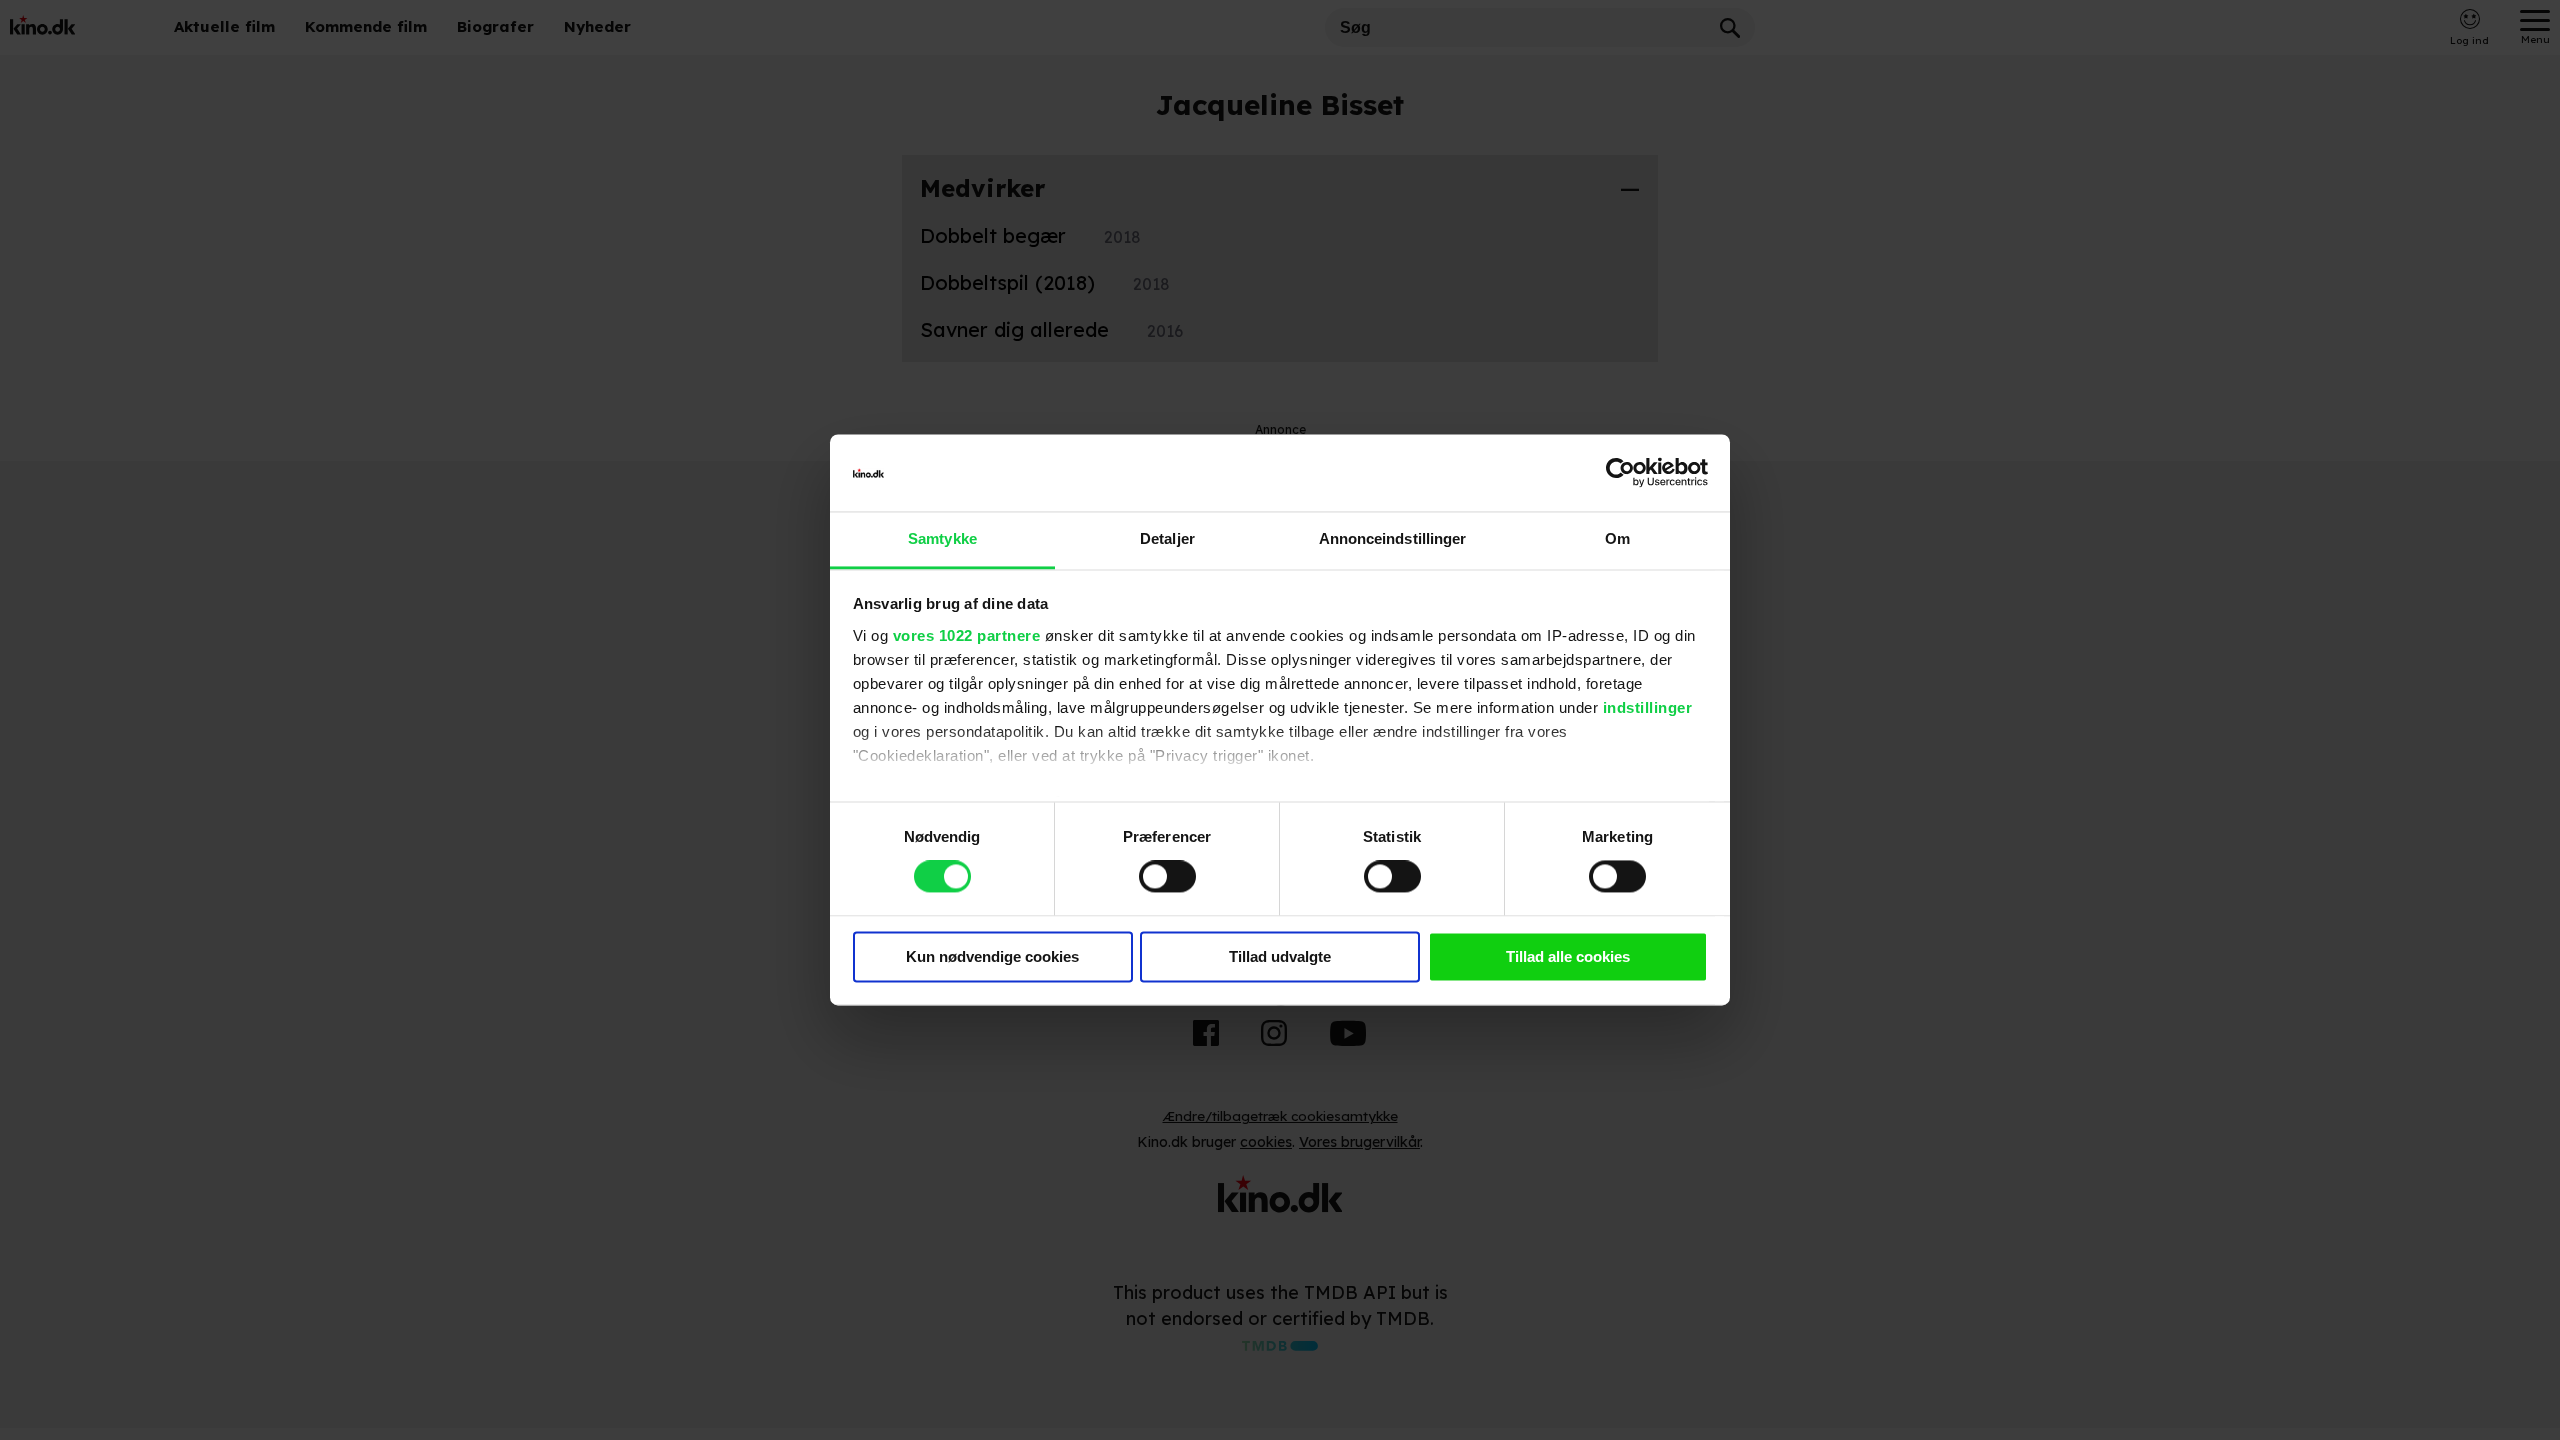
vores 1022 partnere (967, 635)
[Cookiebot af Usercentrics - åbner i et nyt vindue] (1620, 473)
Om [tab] (1617, 538)
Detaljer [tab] (1167, 538)
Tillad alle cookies (1568, 956)
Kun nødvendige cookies (992, 956)
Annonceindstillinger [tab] (1393, 538)
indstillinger (1648, 707)
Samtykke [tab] (942, 538)
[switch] (1167, 877)
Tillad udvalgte (1280, 956)
